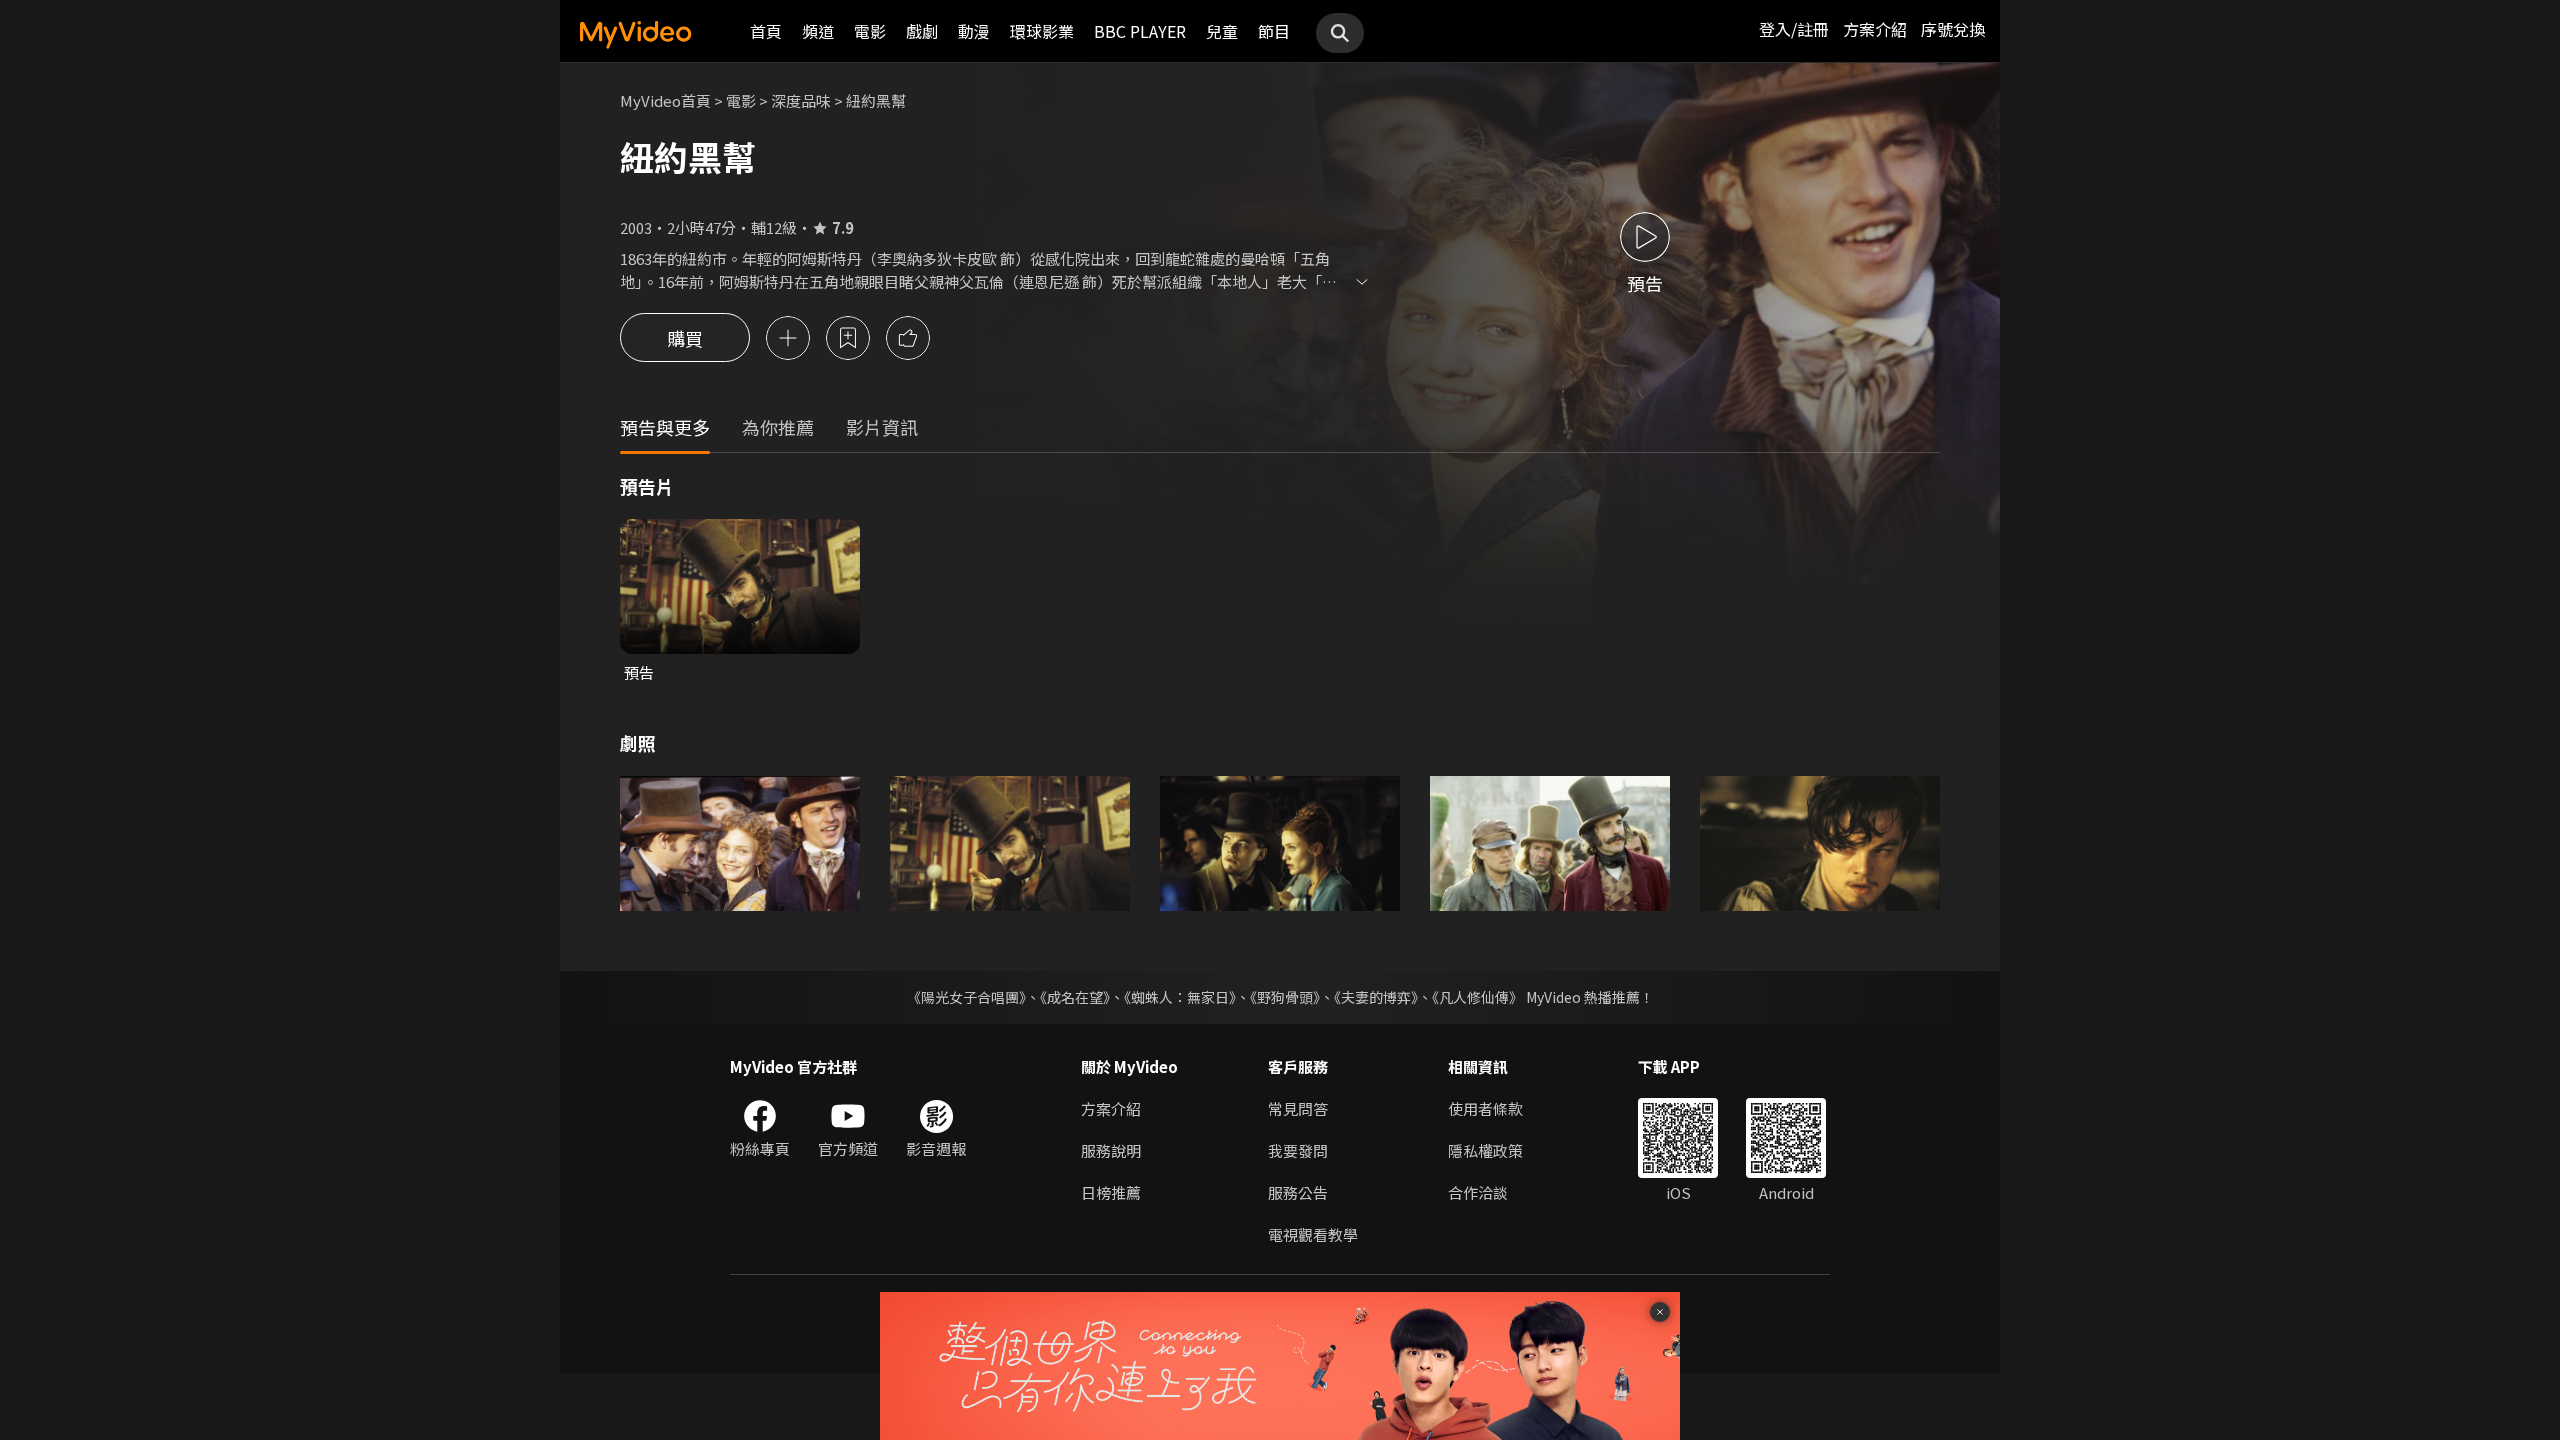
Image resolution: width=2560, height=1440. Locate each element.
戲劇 (922, 31)
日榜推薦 (1111, 1192)
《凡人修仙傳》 (1477, 997)
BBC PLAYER (1140, 31)
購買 (685, 338)
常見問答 (1298, 1108)
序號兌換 (1953, 29)
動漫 (974, 31)
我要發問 (1298, 1150)
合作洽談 (1478, 1192)
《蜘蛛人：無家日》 (1180, 997)
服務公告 (1298, 1192)
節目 (1274, 31)
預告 (639, 672)
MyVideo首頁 (665, 100)
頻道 (818, 31)
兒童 (1222, 31)
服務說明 (1111, 1150)
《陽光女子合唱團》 (966, 997)
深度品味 (801, 100)
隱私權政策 (1485, 1150)
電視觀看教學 (1313, 1234)
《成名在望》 (1075, 997)
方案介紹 (1875, 29)
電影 (870, 31)
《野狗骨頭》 (1285, 997)
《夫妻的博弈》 (1376, 997)
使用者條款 (1485, 1108)
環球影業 (1042, 31)
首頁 (766, 31)
